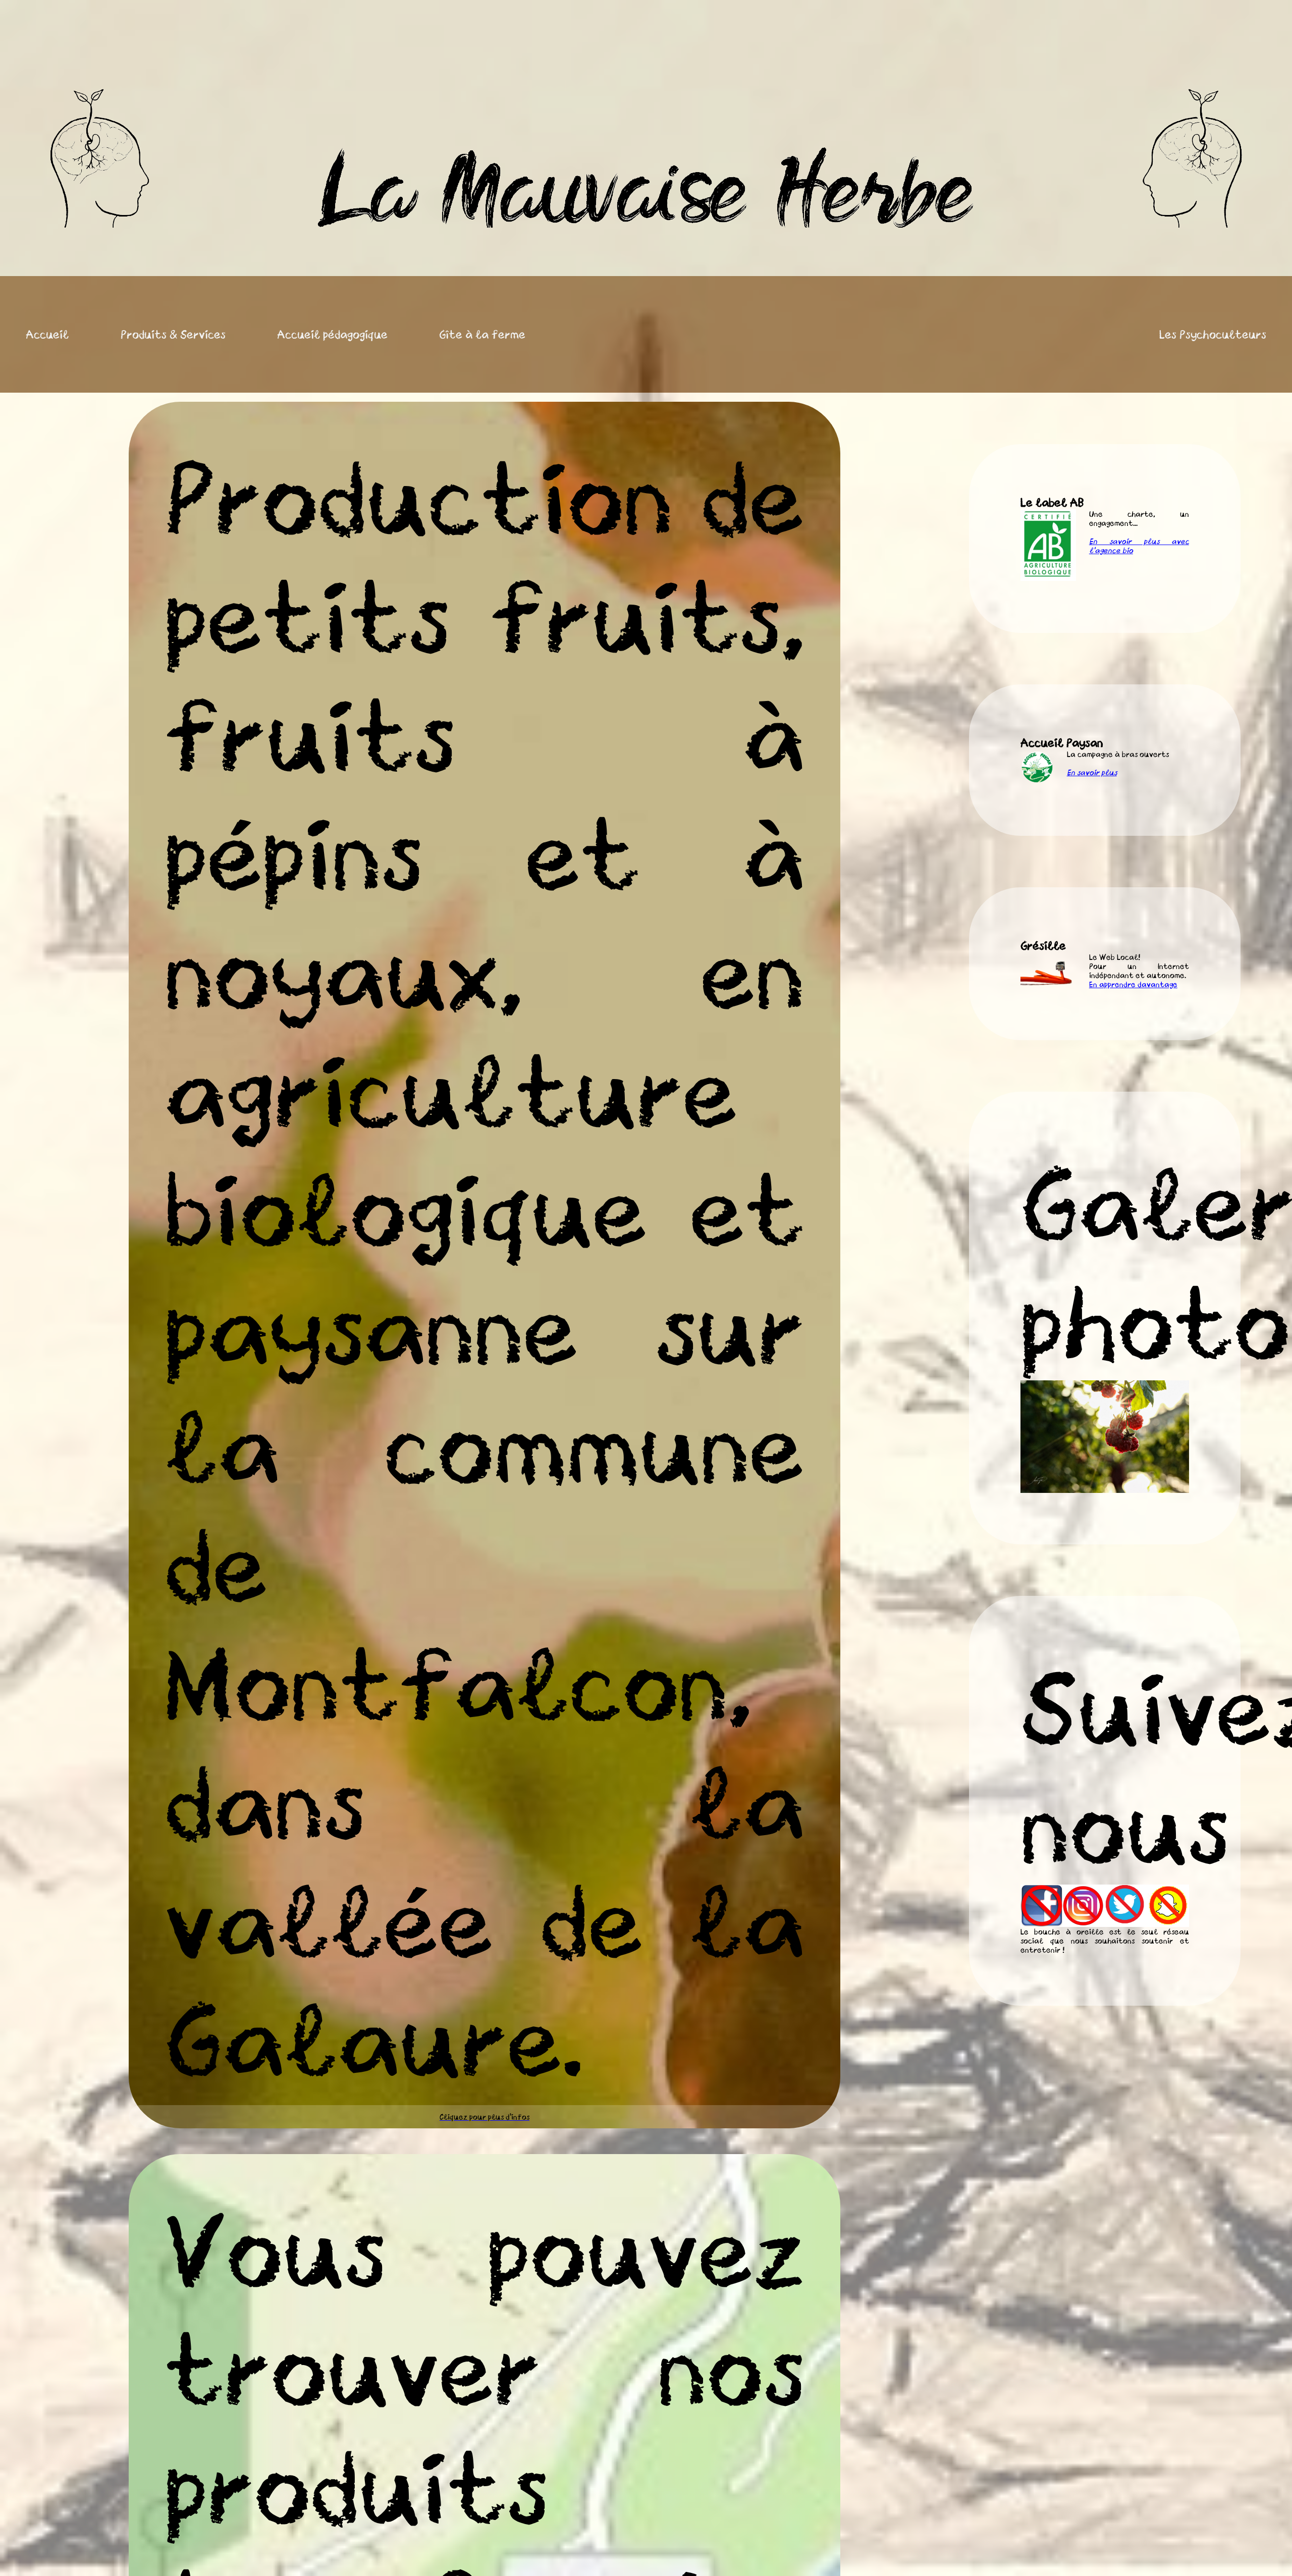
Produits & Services (173, 334)
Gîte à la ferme (482, 334)
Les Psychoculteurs (1213, 334)
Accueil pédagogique (332, 334)
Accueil (47, 334)
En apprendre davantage (1133, 984)
